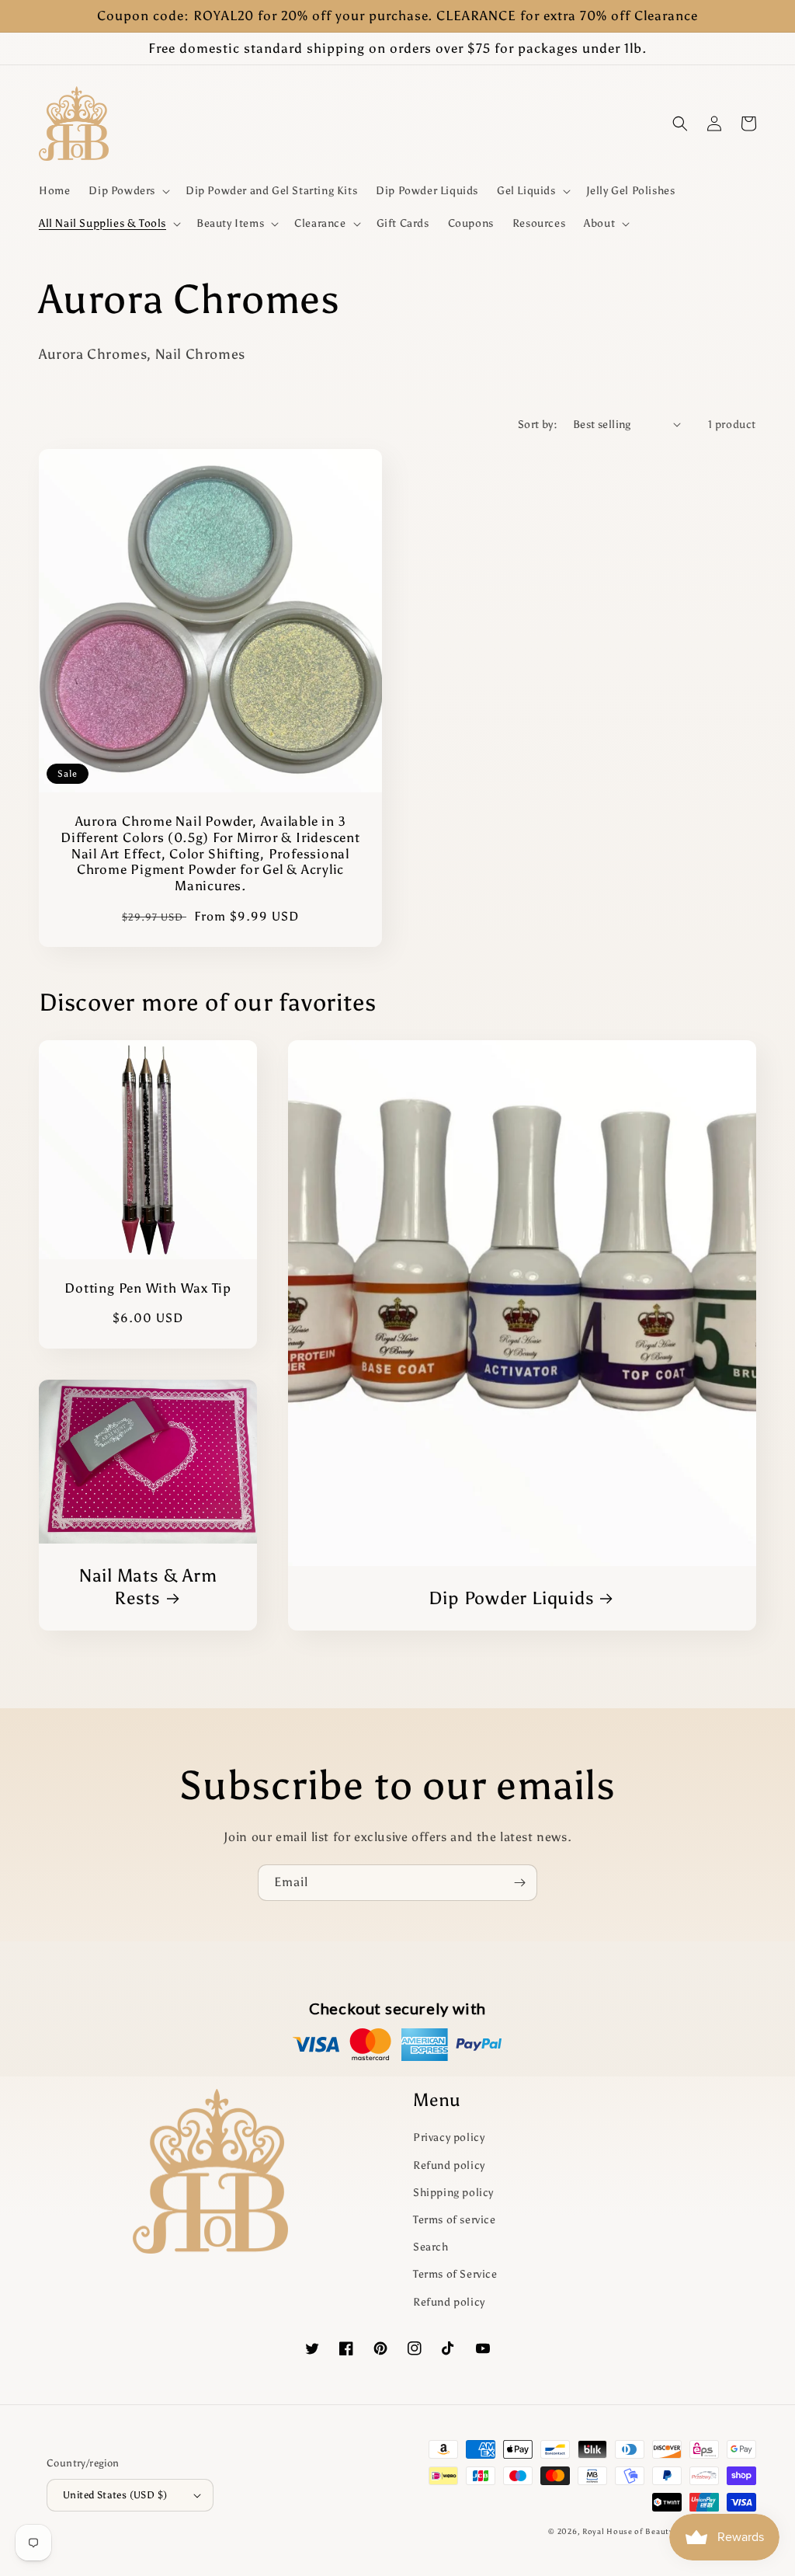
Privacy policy (449, 2137)
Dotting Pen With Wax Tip (148, 1288)
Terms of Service (455, 2274)
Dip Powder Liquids (511, 1598)
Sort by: (538, 425)
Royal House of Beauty (629, 2532)
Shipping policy (453, 2193)
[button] (128, 191)
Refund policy (449, 2165)
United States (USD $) (115, 2495)
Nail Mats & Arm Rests (148, 1587)
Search (431, 2247)
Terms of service (455, 2220)
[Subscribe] (519, 1883)
